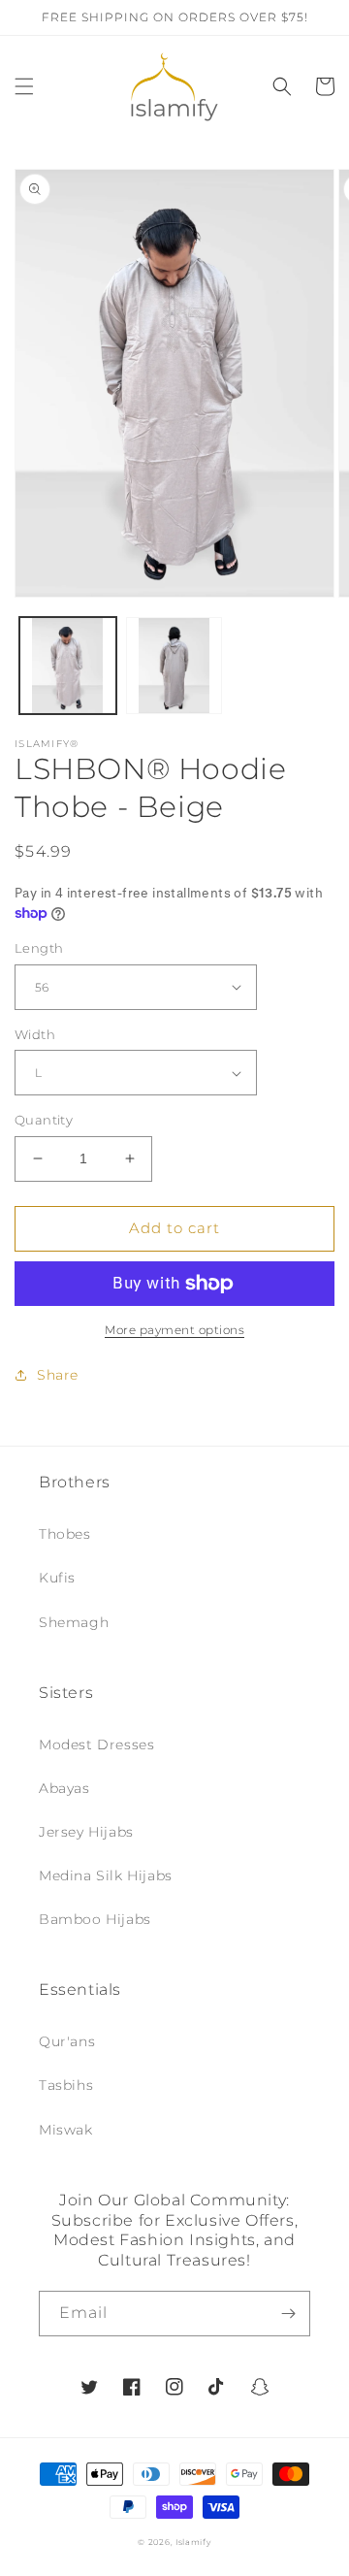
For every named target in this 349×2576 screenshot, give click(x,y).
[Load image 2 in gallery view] (174, 666)
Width (35, 1034)
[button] (24, 86)
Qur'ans (67, 2041)
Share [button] (58, 1375)
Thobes (65, 1534)
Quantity (44, 1120)
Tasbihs (66, 2085)
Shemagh (74, 1622)
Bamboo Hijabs (95, 1919)
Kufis (57, 1578)
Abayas (64, 1788)
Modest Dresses (96, 1745)
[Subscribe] (288, 2314)
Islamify (193, 2542)
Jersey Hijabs (86, 1832)
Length (39, 948)
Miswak (66, 2130)
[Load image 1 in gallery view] (68, 666)
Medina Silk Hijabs (106, 1875)
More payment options (174, 1330)
